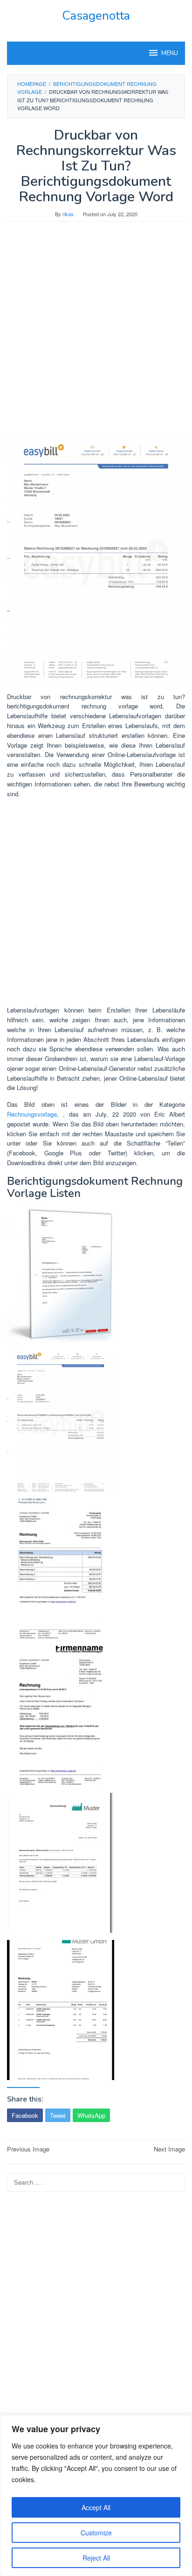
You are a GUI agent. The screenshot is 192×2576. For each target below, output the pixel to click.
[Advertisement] (96, 332)
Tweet (58, 2115)
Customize (96, 2533)
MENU (170, 53)
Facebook (25, 2115)
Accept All (96, 2507)
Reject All (96, 2558)
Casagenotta (96, 16)
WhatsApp (91, 2115)
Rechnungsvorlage (32, 1114)
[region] (96, 2495)
